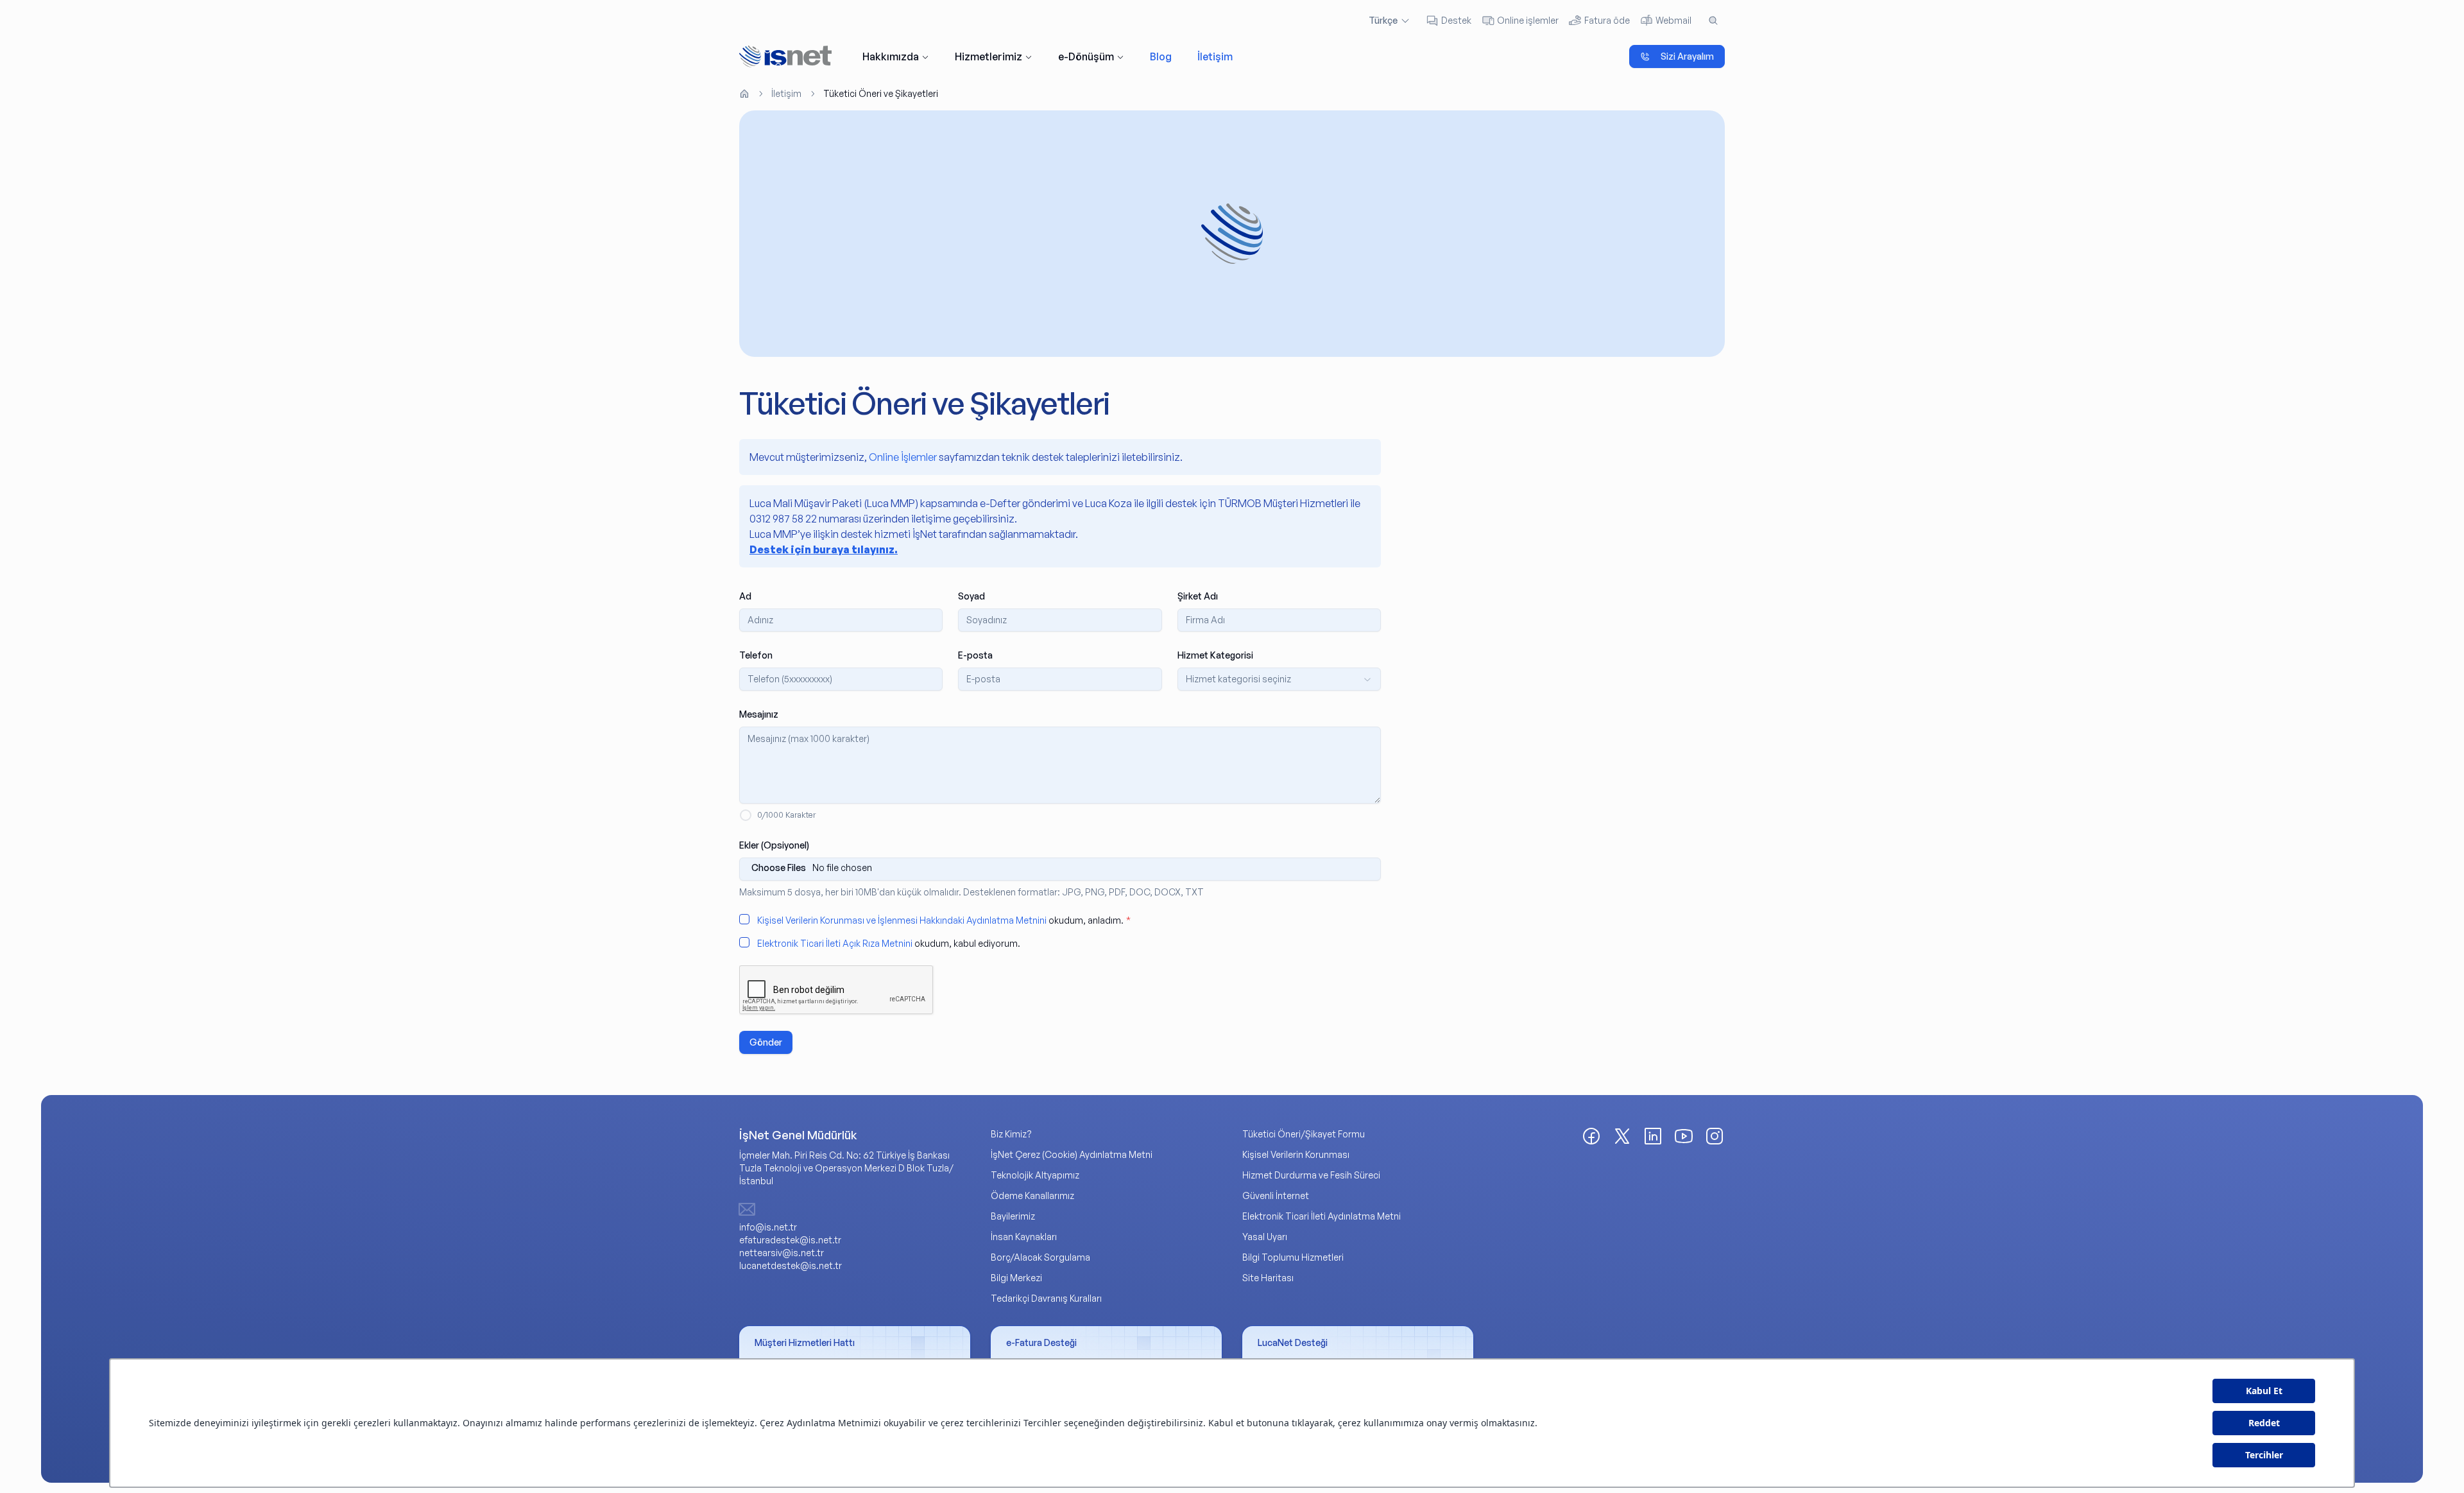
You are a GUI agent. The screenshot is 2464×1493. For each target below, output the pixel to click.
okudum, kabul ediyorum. (889, 943)
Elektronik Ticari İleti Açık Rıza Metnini (835, 943)
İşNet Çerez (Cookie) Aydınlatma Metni (1072, 1154)
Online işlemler (1528, 20)
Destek (1456, 20)
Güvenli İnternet (1276, 1195)
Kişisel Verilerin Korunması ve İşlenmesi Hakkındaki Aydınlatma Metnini (902, 920)
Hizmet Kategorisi (1215, 655)
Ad (745, 596)
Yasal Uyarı (1265, 1237)
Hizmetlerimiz (988, 56)
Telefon (756, 655)
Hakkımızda (891, 56)
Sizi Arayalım (1687, 56)
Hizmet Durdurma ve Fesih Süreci (1311, 1175)
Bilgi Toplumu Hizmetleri (1293, 1257)
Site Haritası (1268, 1278)
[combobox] (1279, 679)
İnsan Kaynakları (1024, 1237)
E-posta (975, 655)
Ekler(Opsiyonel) (774, 845)
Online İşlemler (903, 457)
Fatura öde (1607, 20)
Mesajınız (759, 714)
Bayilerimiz (1013, 1216)
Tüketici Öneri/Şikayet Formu (1304, 1134)
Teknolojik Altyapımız (1035, 1175)
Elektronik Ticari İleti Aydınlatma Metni (1322, 1216)
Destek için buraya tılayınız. (824, 549)
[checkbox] (744, 919)
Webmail (1673, 20)
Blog (1161, 56)
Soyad (971, 596)
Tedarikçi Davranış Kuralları (1046, 1298)
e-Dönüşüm (1086, 56)
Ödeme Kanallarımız (1032, 1195)
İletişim (1215, 56)
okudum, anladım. (944, 920)
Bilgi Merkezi (1016, 1278)
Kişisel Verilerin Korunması (1296, 1154)
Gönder (766, 1042)
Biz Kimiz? (1011, 1134)
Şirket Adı (1198, 596)
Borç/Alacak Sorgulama (1040, 1257)
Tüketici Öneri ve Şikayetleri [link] (881, 93)
